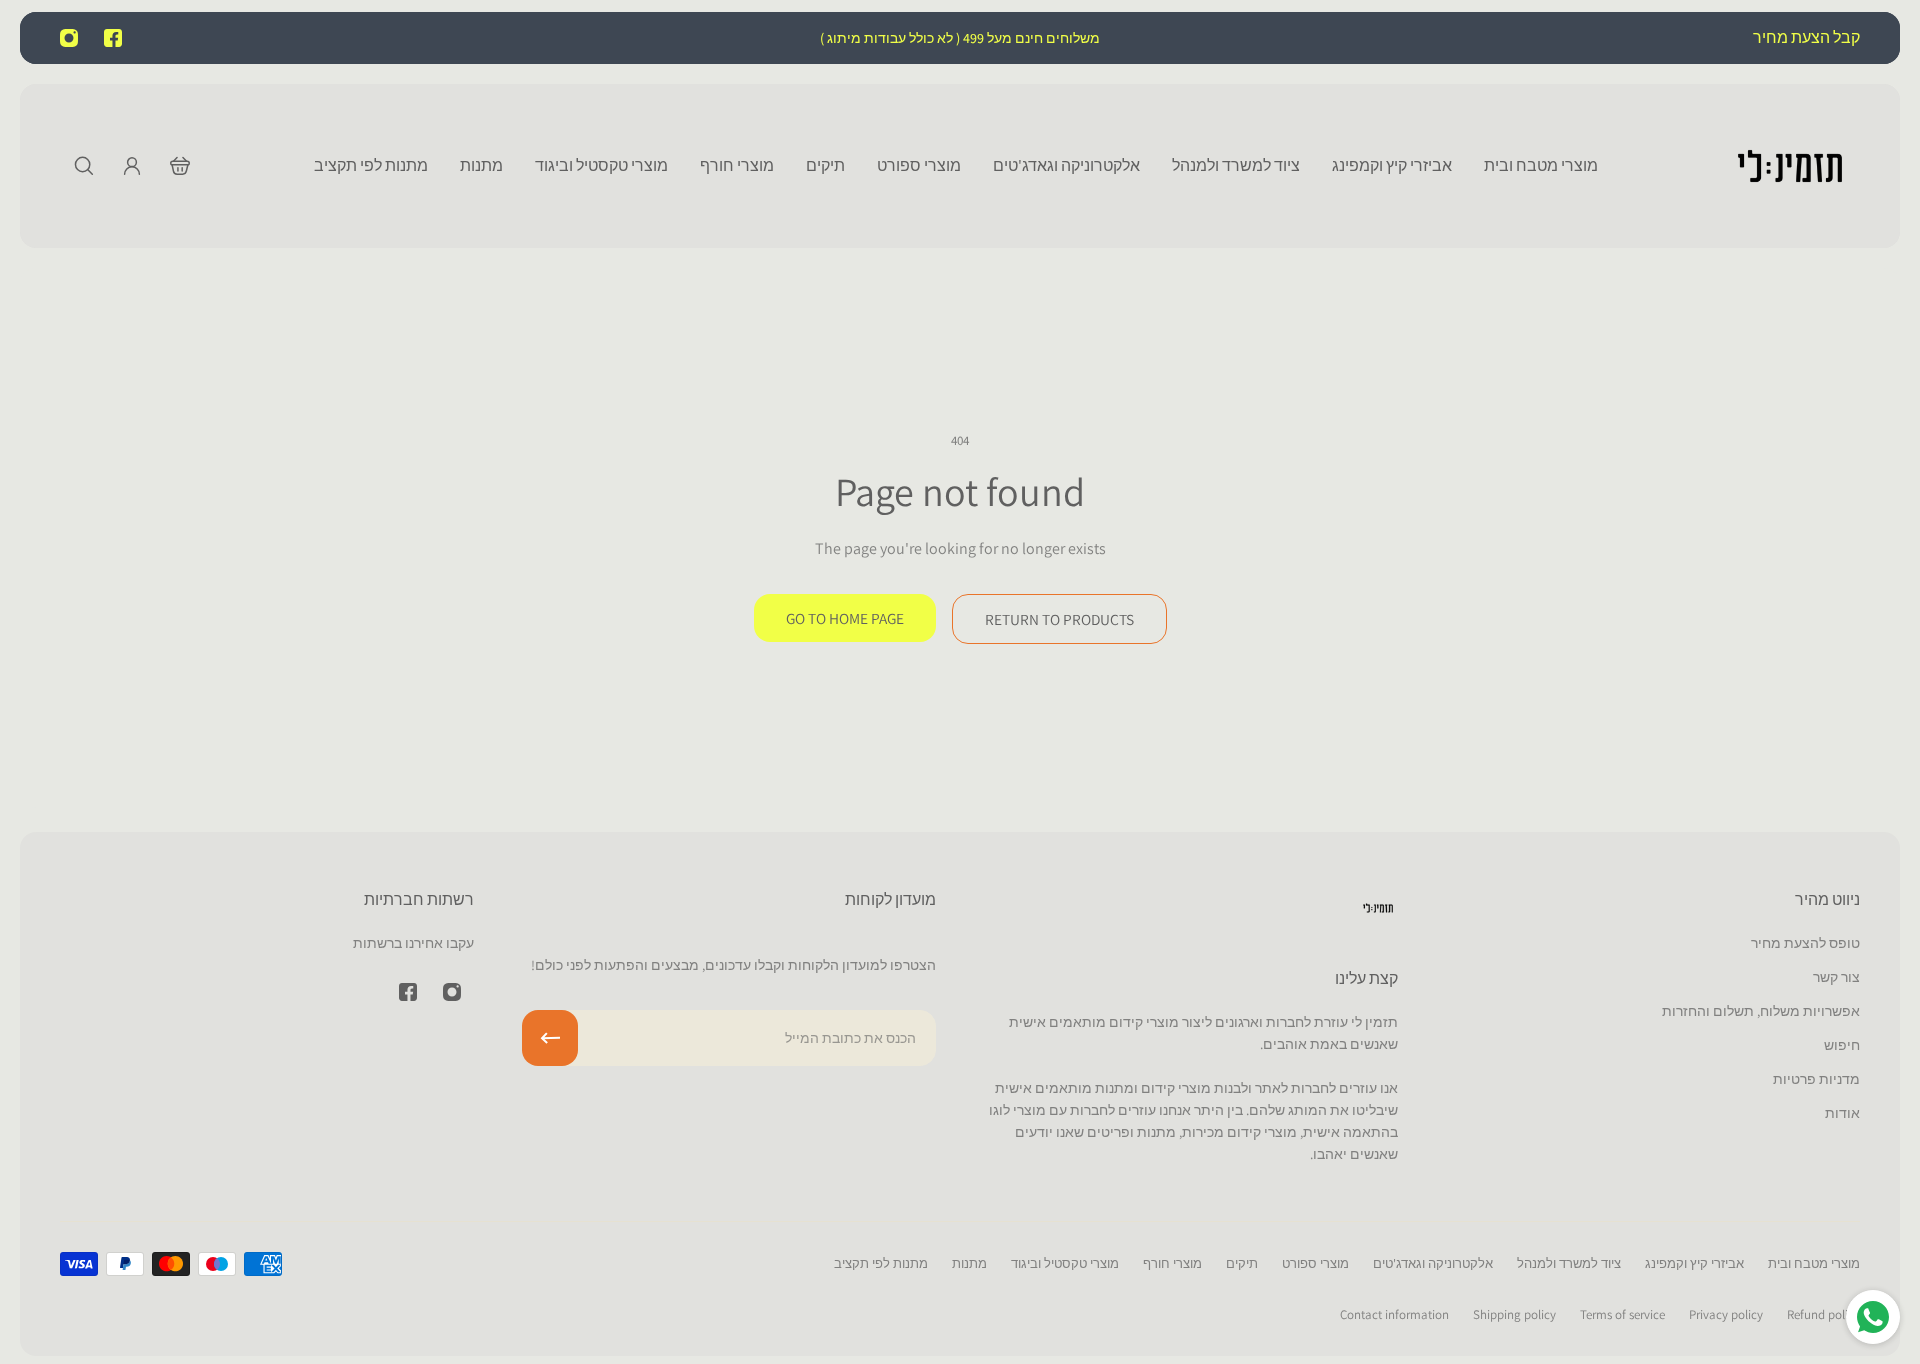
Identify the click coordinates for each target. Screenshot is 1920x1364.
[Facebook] (113, 38)
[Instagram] (69, 38)
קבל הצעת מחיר (1805, 37)
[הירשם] (550, 1038)
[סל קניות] (180, 166)
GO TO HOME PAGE (845, 618)
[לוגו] (1790, 166)
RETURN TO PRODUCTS (1059, 619)
